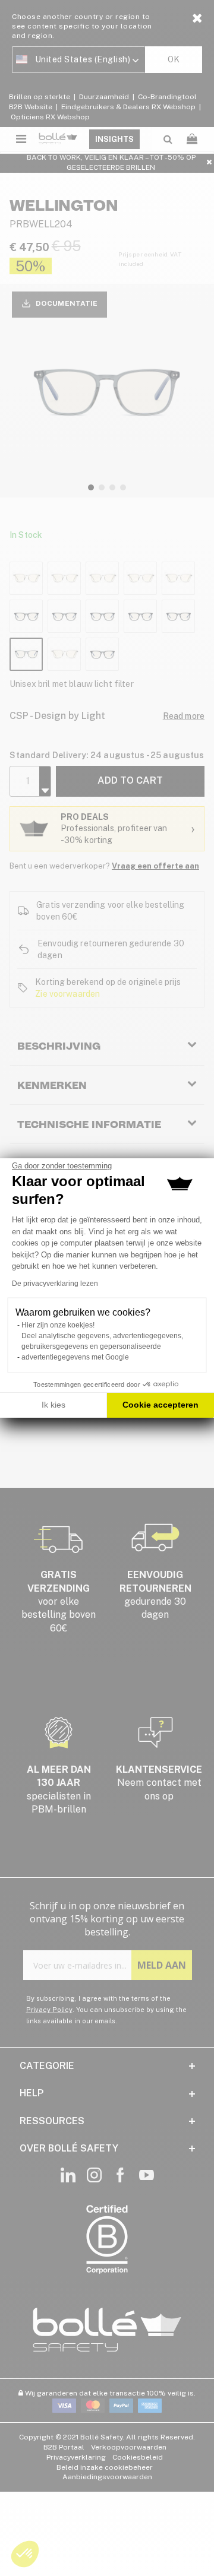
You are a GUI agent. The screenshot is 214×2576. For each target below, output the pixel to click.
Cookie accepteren (160, 1405)
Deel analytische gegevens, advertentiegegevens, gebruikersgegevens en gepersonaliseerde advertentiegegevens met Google (102, 1346)
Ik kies (53, 1405)
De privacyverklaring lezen (55, 1284)
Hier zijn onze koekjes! (58, 1325)
